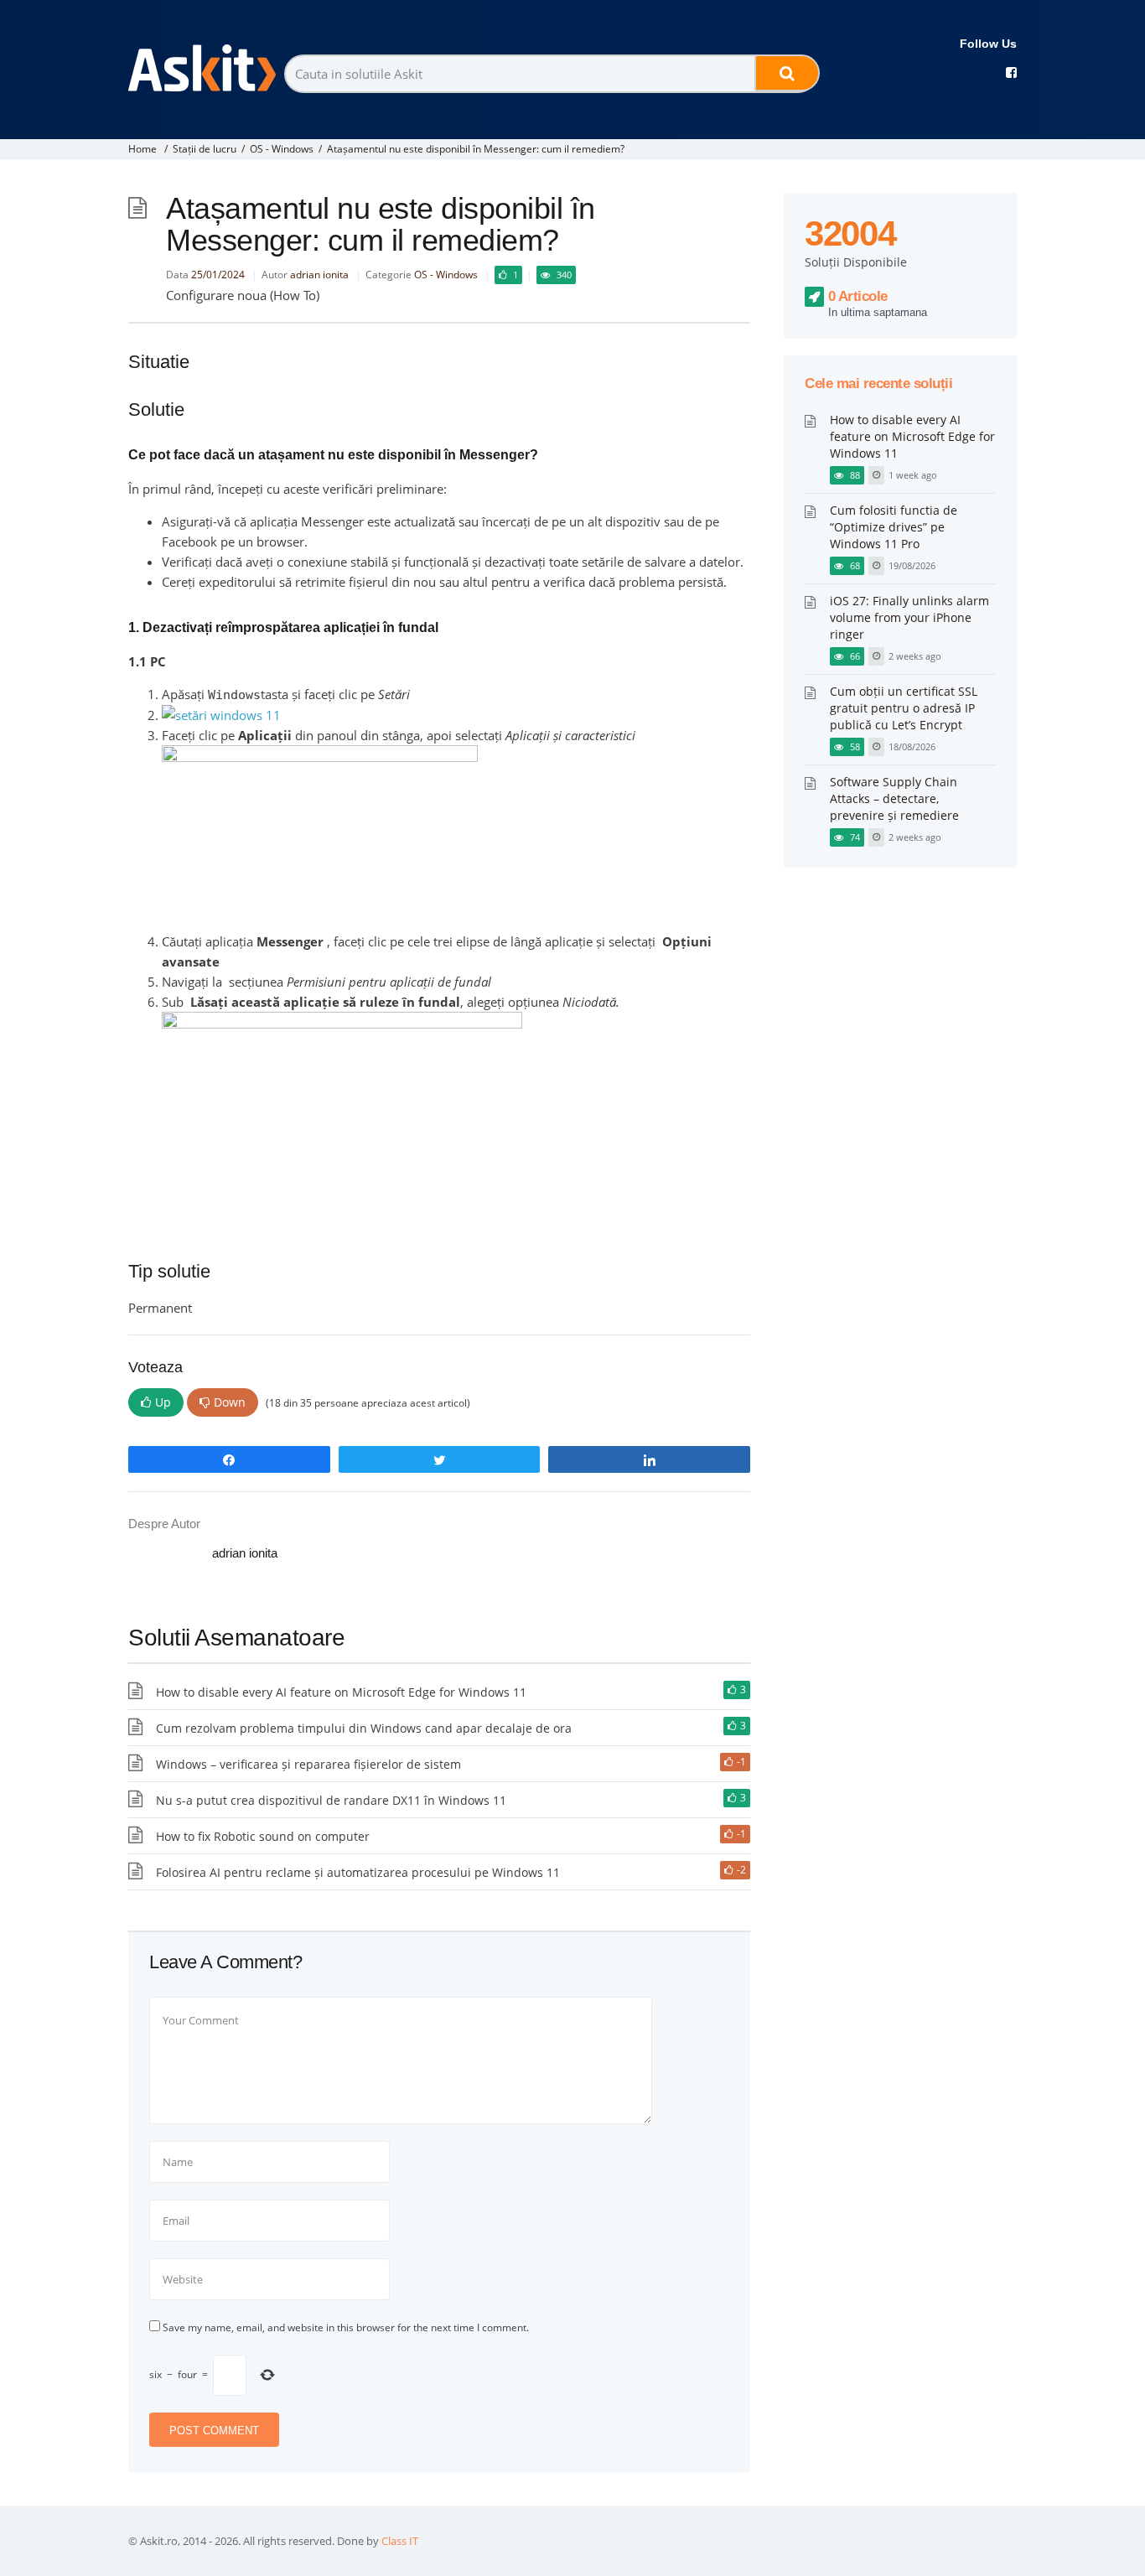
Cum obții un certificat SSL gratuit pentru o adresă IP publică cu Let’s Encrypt (904, 708)
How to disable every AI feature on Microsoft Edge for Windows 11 (341, 1692)
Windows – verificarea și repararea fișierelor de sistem (308, 1764)
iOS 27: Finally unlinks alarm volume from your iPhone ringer (909, 617)
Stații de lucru (205, 149)
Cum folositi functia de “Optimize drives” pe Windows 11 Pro (894, 527)
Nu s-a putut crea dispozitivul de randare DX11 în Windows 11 (331, 1800)
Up (163, 1402)
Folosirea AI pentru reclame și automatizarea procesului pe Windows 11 (358, 1872)
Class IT (400, 2541)
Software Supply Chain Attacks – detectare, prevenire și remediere (894, 798)
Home (142, 149)
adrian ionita (319, 275)
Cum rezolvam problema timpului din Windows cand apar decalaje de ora (364, 1728)
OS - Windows (282, 149)
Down (230, 1402)
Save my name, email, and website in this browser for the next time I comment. (346, 2327)
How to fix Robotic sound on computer (263, 1836)
